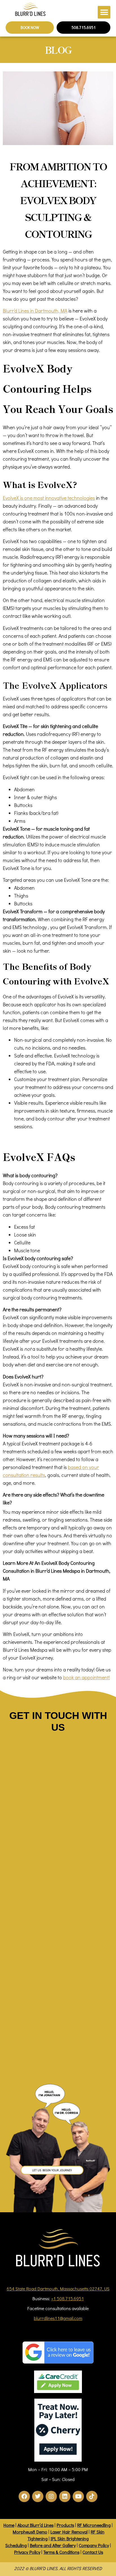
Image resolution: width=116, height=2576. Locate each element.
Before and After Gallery (53, 2545)
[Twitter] (38, 2496)
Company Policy (94, 2545)
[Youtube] (78, 2496)
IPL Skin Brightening (70, 2538)
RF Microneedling (94, 2525)
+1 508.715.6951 (68, 2298)
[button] (104, 12)
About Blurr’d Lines (35, 2525)
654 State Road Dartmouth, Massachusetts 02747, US (58, 2289)
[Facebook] (24, 2496)
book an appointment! (86, 1677)
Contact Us (93, 2552)
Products (65, 2525)
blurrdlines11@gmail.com (58, 2318)
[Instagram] (51, 2496)
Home (9, 2525)
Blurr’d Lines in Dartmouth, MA (35, 311)
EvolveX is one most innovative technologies (49, 498)
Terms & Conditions (61, 2552)
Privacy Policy (27, 2552)
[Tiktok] (92, 2496)
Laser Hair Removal (69, 2532)
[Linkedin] (65, 2496)
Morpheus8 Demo (30, 2532)
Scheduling (16, 2545)
